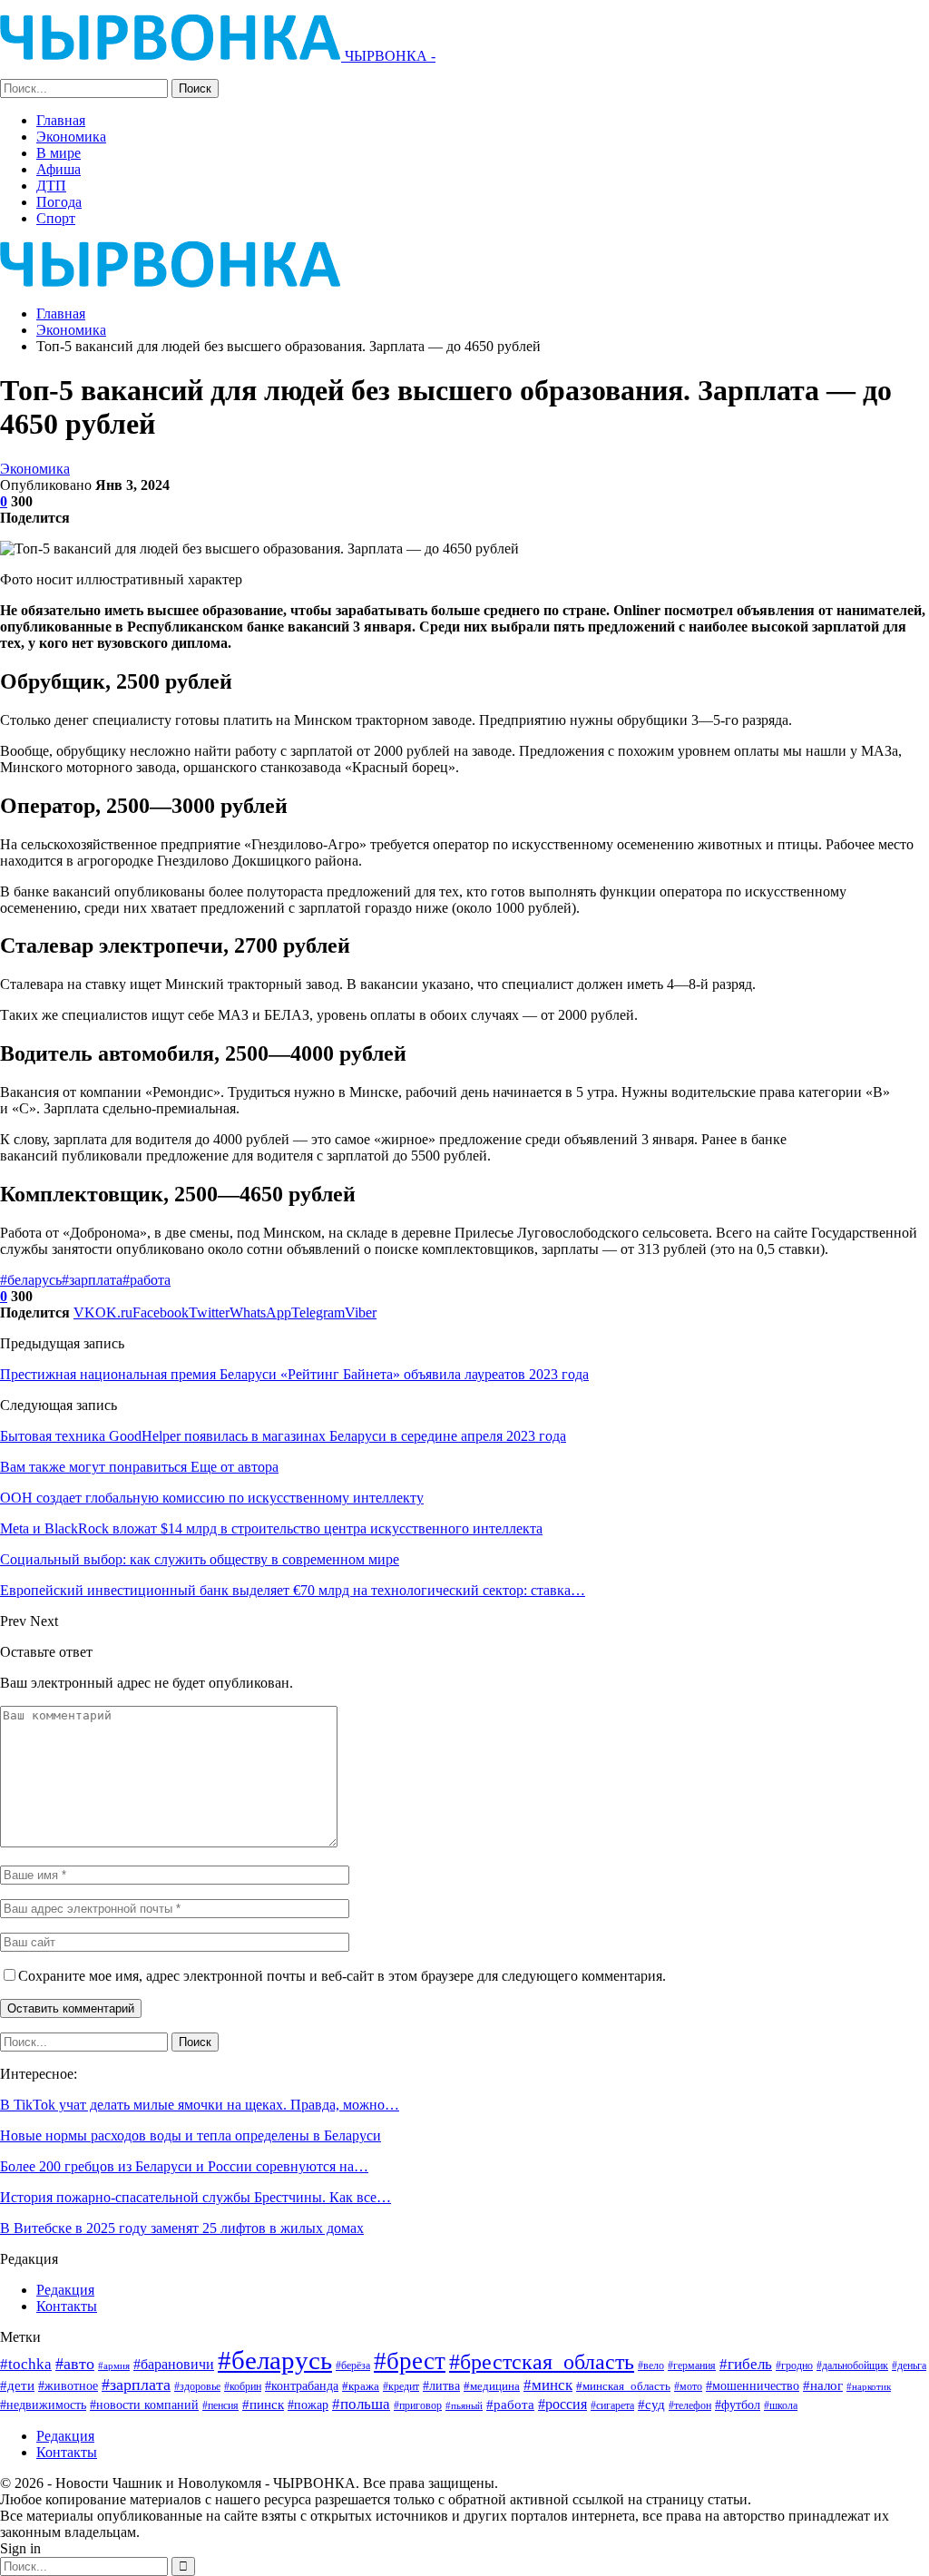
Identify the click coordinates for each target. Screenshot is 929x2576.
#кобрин (243, 2387)
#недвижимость (43, 2405)
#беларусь (31, 1280)
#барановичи (174, 2364)
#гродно (794, 2365)
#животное (68, 2386)
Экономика (71, 137)
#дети (17, 2385)
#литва (441, 2385)
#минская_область (623, 2386)
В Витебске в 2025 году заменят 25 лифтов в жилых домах (182, 2228)
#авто (75, 2364)
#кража (361, 2386)
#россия (562, 2404)
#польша (361, 2404)
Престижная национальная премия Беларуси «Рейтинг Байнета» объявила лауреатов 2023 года (294, 1374)
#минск (548, 2385)
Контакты (67, 2306)
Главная (61, 120)
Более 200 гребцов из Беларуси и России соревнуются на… (184, 2166)
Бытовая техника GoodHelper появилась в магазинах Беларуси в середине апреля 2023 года (283, 1436)
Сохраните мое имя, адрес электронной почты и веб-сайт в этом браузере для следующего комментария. (342, 1976)
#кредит (401, 2386)
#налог (823, 2385)
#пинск (263, 2405)
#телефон (690, 2406)
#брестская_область (542, 2361)
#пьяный (464, 2406)
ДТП (51, 186)
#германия (692, 2365)
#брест (410, 2361)
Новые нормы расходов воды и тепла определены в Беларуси (191, 2135)
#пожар (308, 2405)
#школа (781, 2406)
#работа (147, 1280)
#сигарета (612, 2405)
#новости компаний (144, 2405)
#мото (688, 2387)
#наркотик (869, 2386)
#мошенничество (753, 2385)
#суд (651, 2405)
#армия (114, 2365)
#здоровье (197, 2387)
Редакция (65, 2290)
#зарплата (92, 1280)
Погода (59, 202)
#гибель (746, 2364)
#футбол (738, 2405)
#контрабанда (302, 2385)
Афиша (59, 169)
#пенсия (220, 2406)
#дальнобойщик (852, 2365)
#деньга (909, 2365)
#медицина (492, 2386)
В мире (59, 153)
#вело (651, 2365)
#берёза (353, 2365)
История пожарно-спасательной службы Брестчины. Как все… (196, 2197)
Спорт (56, 218)
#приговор (418, 2405)
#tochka (26, 2364)
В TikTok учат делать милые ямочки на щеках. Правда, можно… (200, 2105)
